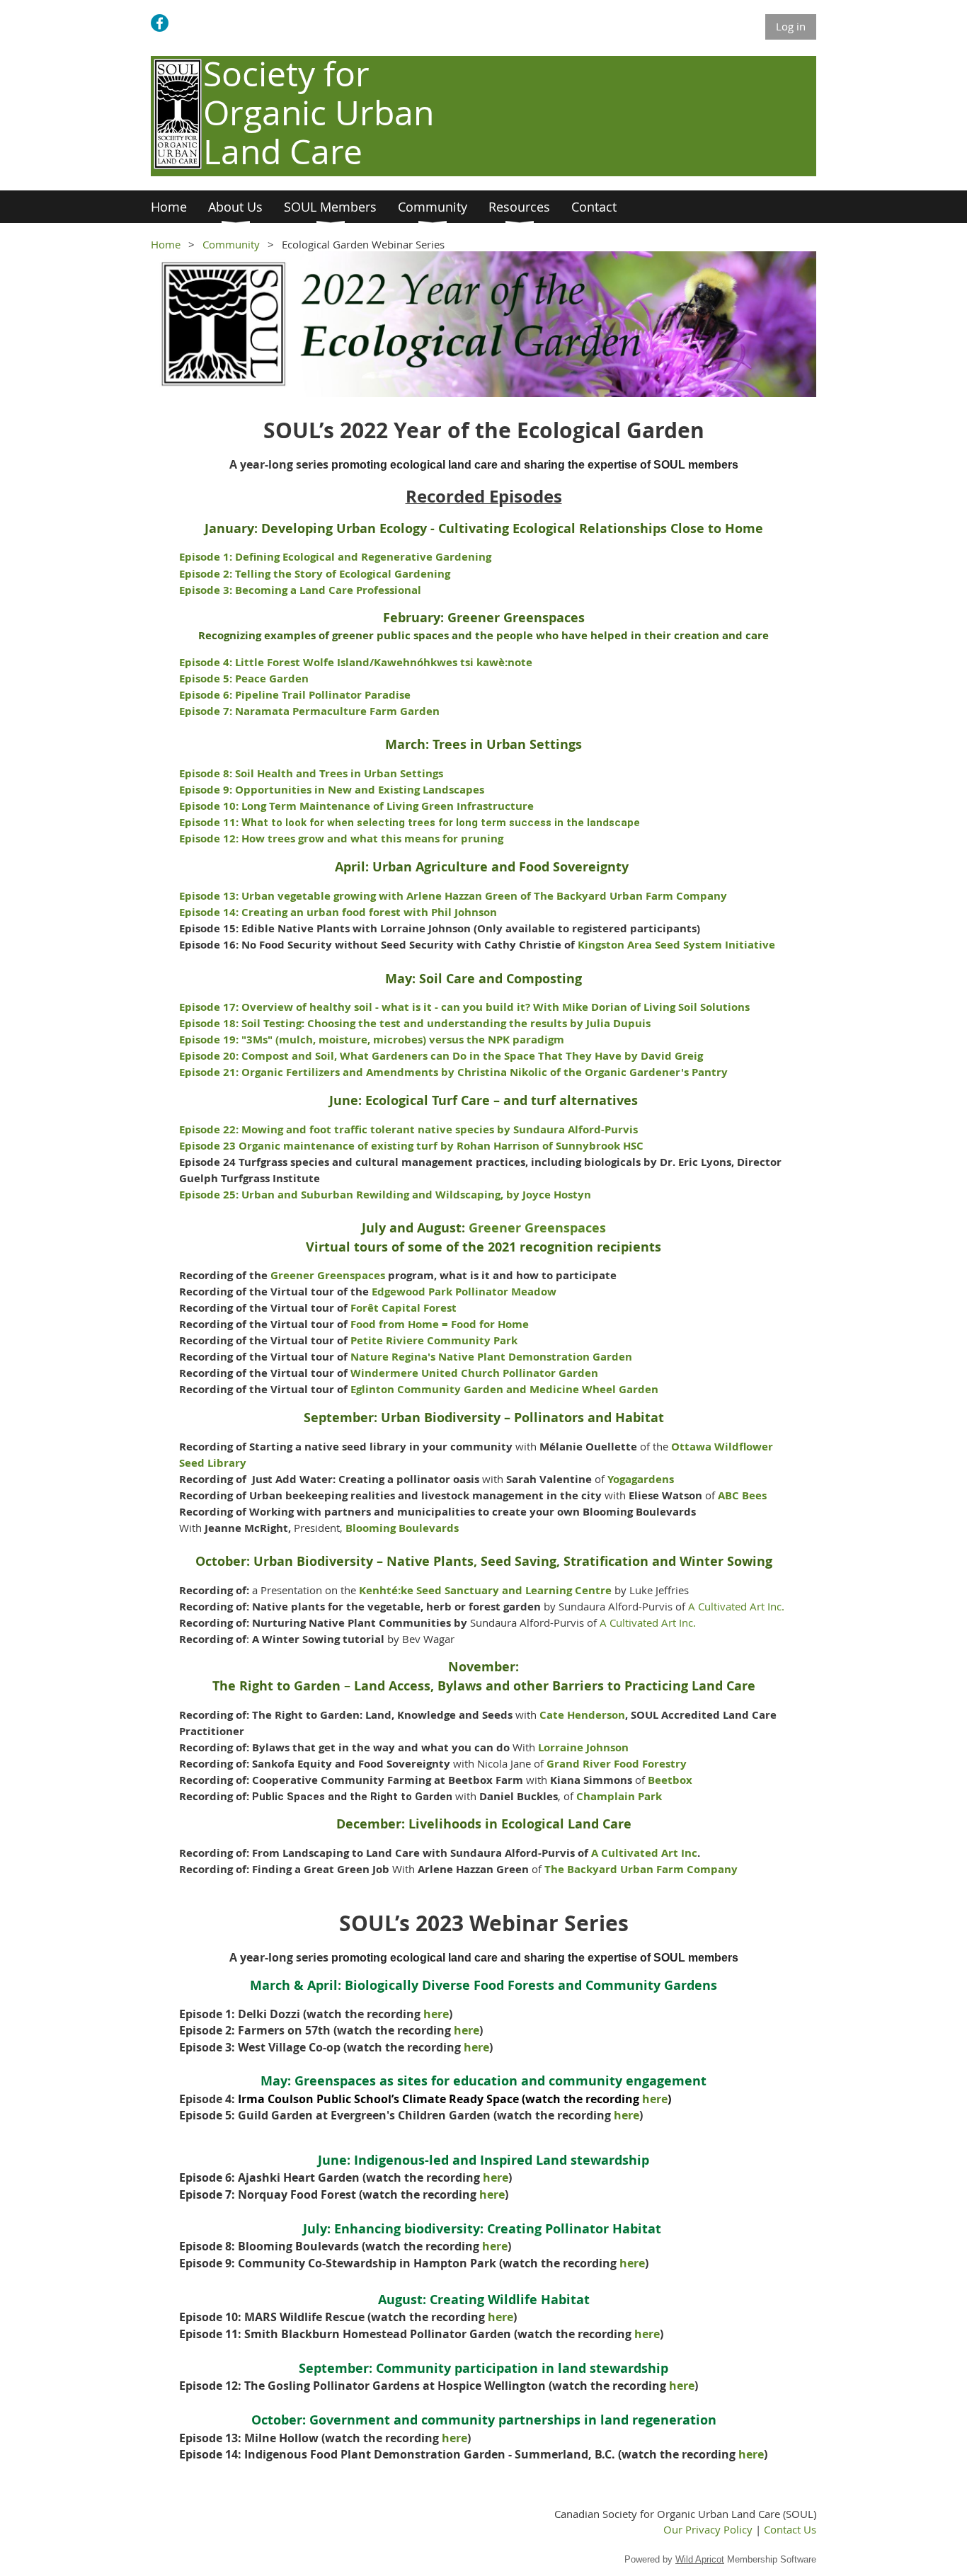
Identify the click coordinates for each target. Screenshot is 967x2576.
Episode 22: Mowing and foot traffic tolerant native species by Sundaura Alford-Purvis (408, 1129)
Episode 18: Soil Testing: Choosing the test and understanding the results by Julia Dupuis (415, 1023)
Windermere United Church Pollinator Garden (474, 1373)
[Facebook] (160, 23)
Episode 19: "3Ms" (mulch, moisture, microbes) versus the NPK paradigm (372, 1040)
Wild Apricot (700, 2559)
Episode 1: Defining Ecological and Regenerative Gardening (335, 557)
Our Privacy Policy (708, 2529)
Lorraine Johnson (583, 1747)
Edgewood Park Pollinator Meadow (464, 1292)
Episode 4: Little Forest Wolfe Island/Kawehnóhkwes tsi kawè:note (356, 662)
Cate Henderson (582, 1715)
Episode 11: (410, 822)
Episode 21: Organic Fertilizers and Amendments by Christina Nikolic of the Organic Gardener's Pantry (453, 1072)
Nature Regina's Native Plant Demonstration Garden (491, 1357)
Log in (791, 26)
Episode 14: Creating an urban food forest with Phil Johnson (338, 912)
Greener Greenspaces (537, 1228)
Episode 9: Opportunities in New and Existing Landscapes (332, 790)
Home (166, 244)
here (436, 2014)
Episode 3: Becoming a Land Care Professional (300, 590)
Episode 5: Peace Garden (244, 679)
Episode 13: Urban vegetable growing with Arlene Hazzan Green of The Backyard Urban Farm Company (453, 896)
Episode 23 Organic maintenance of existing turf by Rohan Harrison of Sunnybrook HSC (411, 1146)
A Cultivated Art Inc (644, 1853)
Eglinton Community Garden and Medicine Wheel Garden (504, 1389)
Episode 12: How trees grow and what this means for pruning (341, 838)
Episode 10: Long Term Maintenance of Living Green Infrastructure (356, 806)
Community (231, 244)
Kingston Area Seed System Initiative (676, 945)
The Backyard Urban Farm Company (641, 1869)
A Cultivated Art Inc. (736, 1606)
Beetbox (670, 1780)
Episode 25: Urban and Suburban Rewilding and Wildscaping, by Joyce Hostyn (387, 1195)
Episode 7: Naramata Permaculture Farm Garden (309, 711)
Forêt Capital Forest (404, 1308)
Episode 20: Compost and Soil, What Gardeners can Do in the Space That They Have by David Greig (441, 1056)
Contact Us (790, 2529)
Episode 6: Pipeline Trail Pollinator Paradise (295, 695)
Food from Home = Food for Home (440, 1324)
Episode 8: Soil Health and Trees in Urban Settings (311, 773)
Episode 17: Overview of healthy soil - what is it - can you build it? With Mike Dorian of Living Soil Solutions (464, 1007)
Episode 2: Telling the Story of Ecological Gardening (315, 574)
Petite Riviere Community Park (434, 1340)
